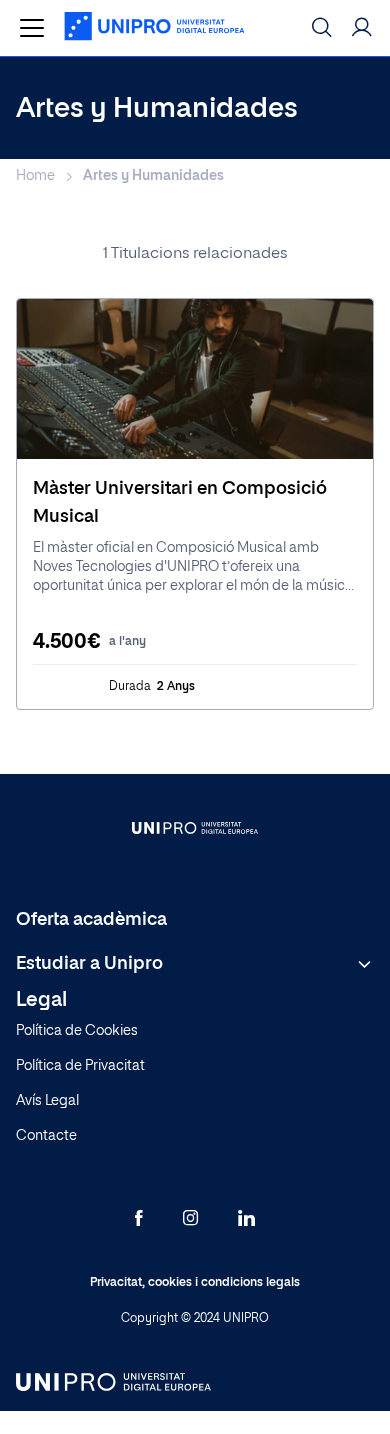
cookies (170, 1283)
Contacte (46, 1136)
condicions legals (250, 1283)
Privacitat (116, 1283)
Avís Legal (47, 1101)
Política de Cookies (77, 1031)
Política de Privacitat (80, 1066)
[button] (362, 28)
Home (35, 176)
